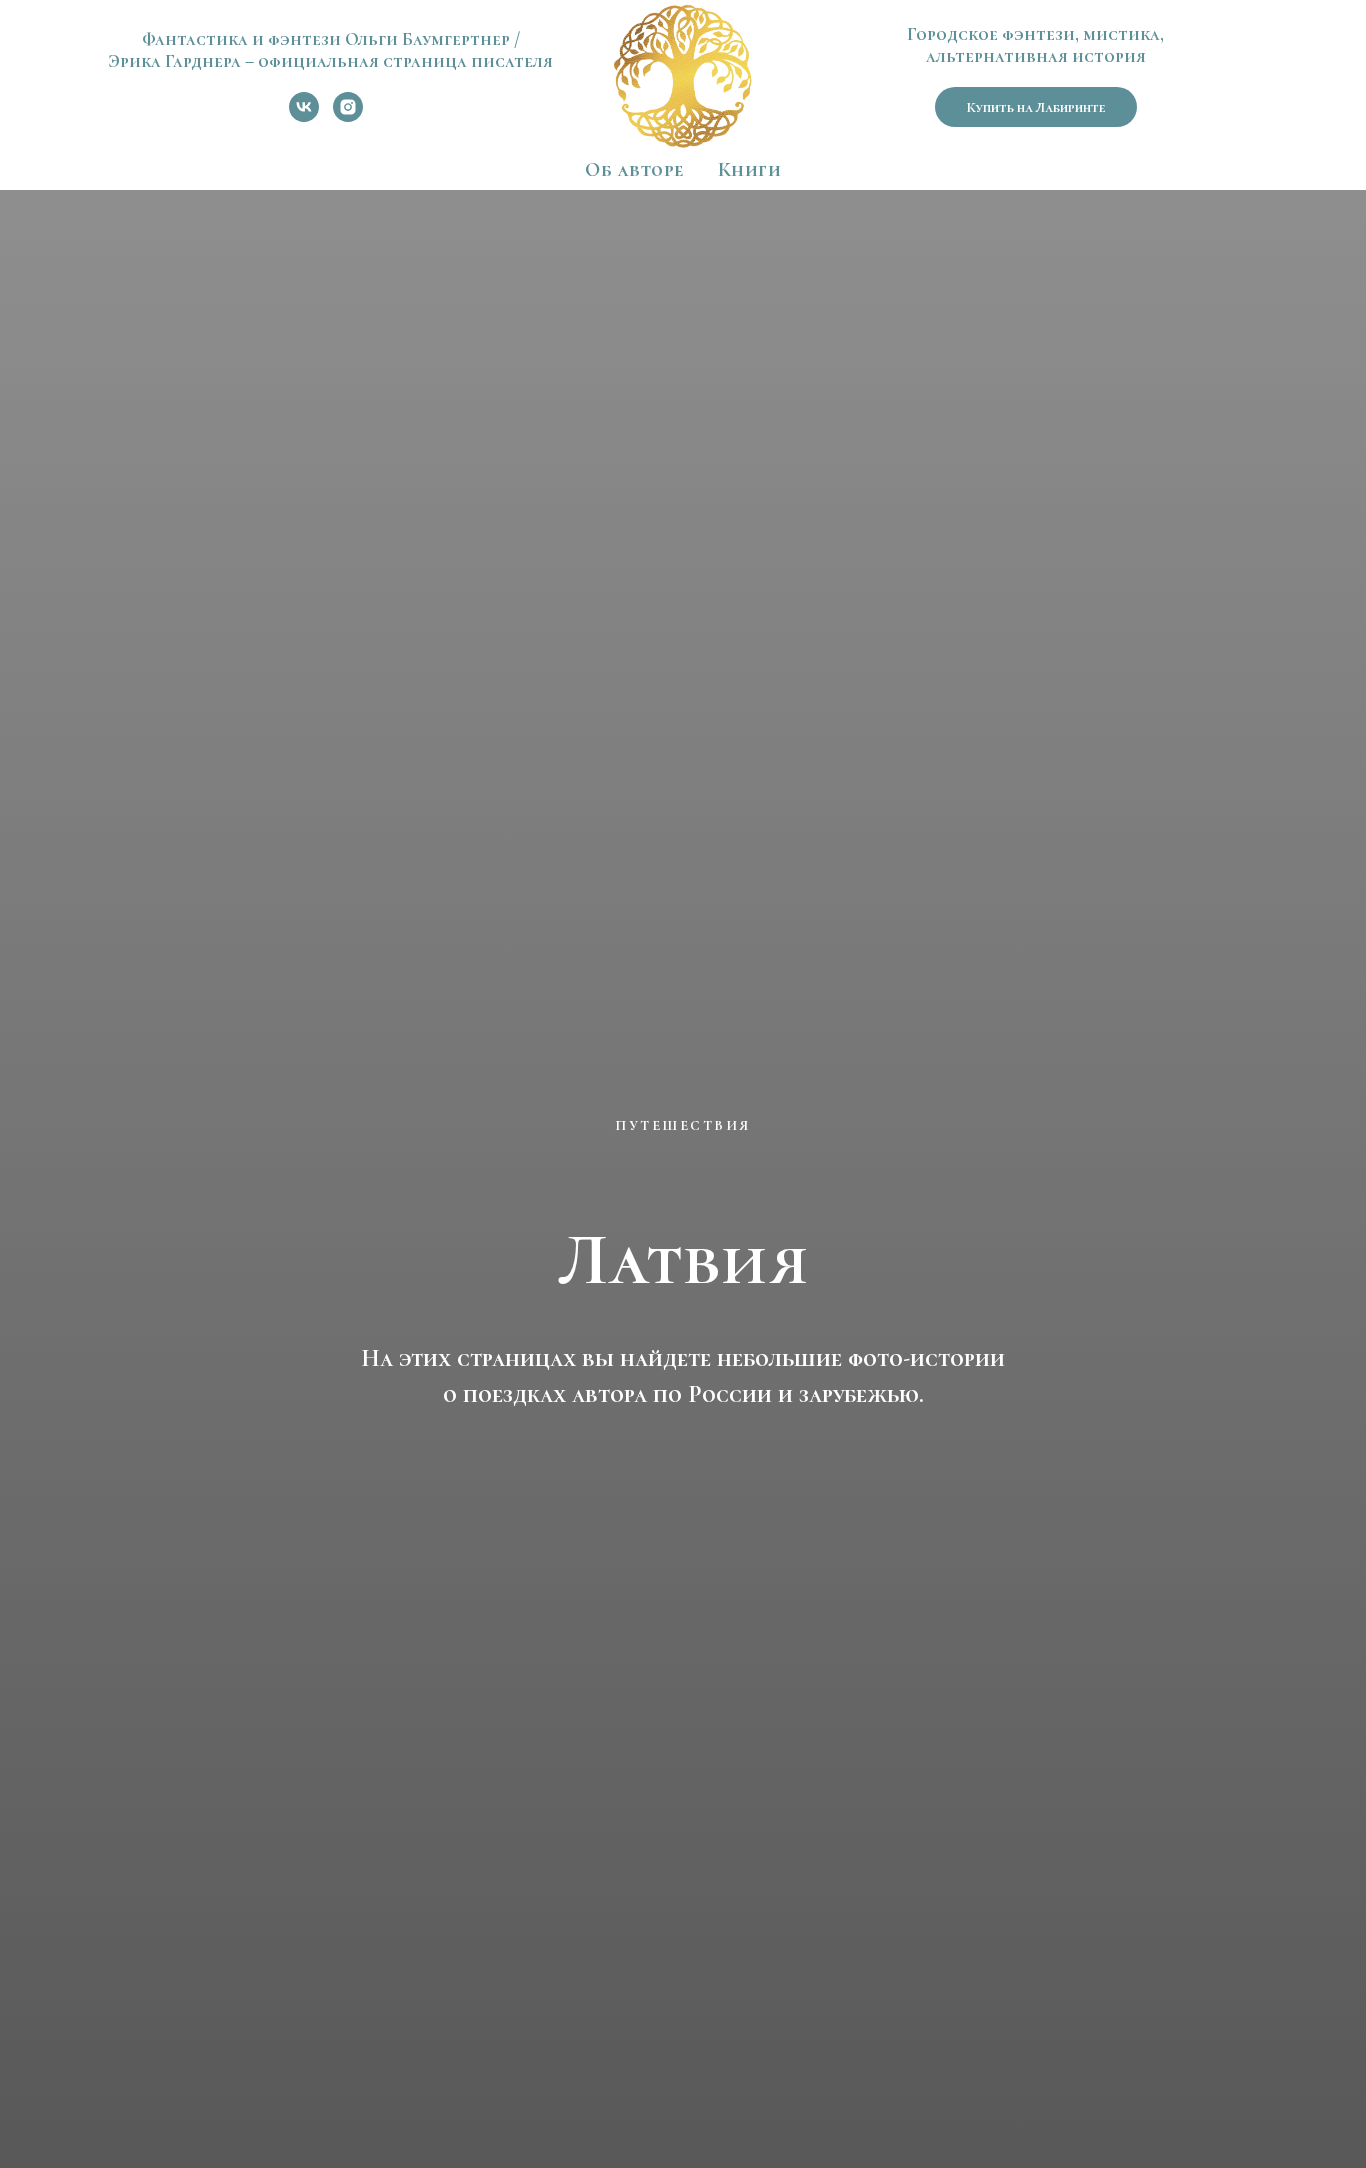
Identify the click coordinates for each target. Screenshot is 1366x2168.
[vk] (304, 116)
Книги (750, 170)
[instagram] (348, 116)
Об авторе (634, 170)
